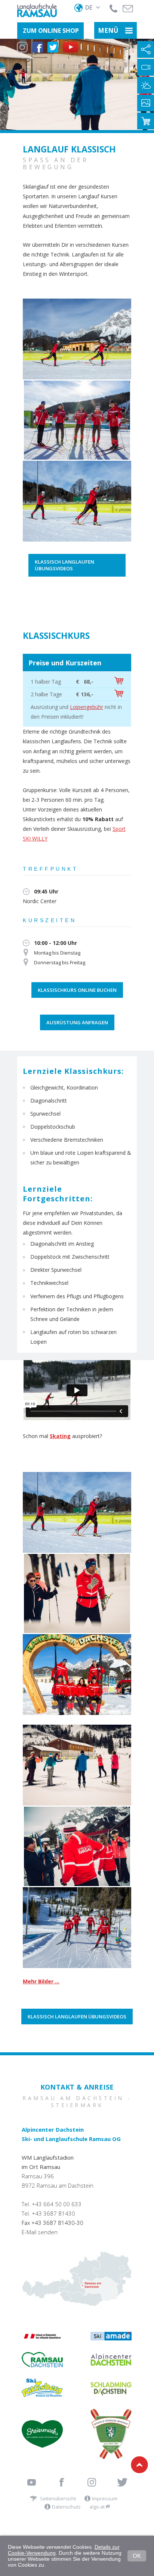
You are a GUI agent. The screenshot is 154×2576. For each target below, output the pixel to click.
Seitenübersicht (58, 2498)
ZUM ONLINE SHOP (51, 31)
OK (137, 2556)
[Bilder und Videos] (146, 103)
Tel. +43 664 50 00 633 (52, 2204)
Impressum (105, 2498)
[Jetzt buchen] (119, 682)
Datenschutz (66, 2507)
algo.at (98, 2507)
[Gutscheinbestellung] (146, 121)
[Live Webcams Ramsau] (146, 67)
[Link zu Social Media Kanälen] (146, 49)
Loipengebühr (87, 707)
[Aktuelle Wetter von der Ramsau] (146, 85)
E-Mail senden (40, 2232)
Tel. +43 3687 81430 (48, 2213)
